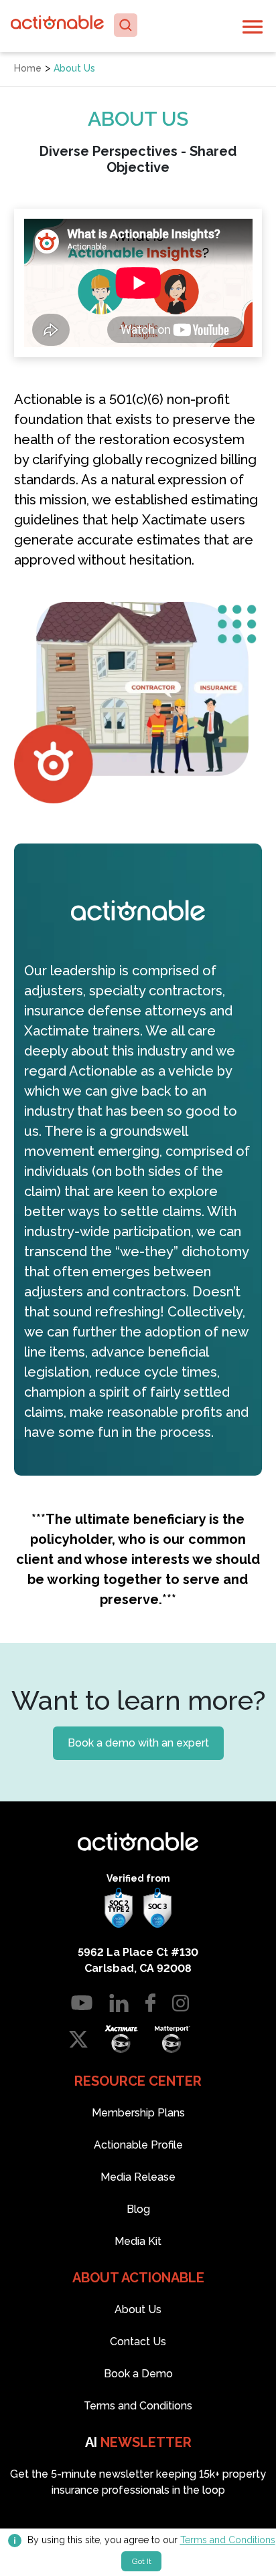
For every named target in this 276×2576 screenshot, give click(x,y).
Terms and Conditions (228, 2540)
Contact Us (138, 2342)
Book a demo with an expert (138, 1743)
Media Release (138, 2177)
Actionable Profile (138, 2145)
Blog (138, 2209)
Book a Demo (138, 2374)
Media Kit (138, 2241)
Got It (142, 2561)
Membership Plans (138, 2113)
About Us (138, 2309)
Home (28, 68)
